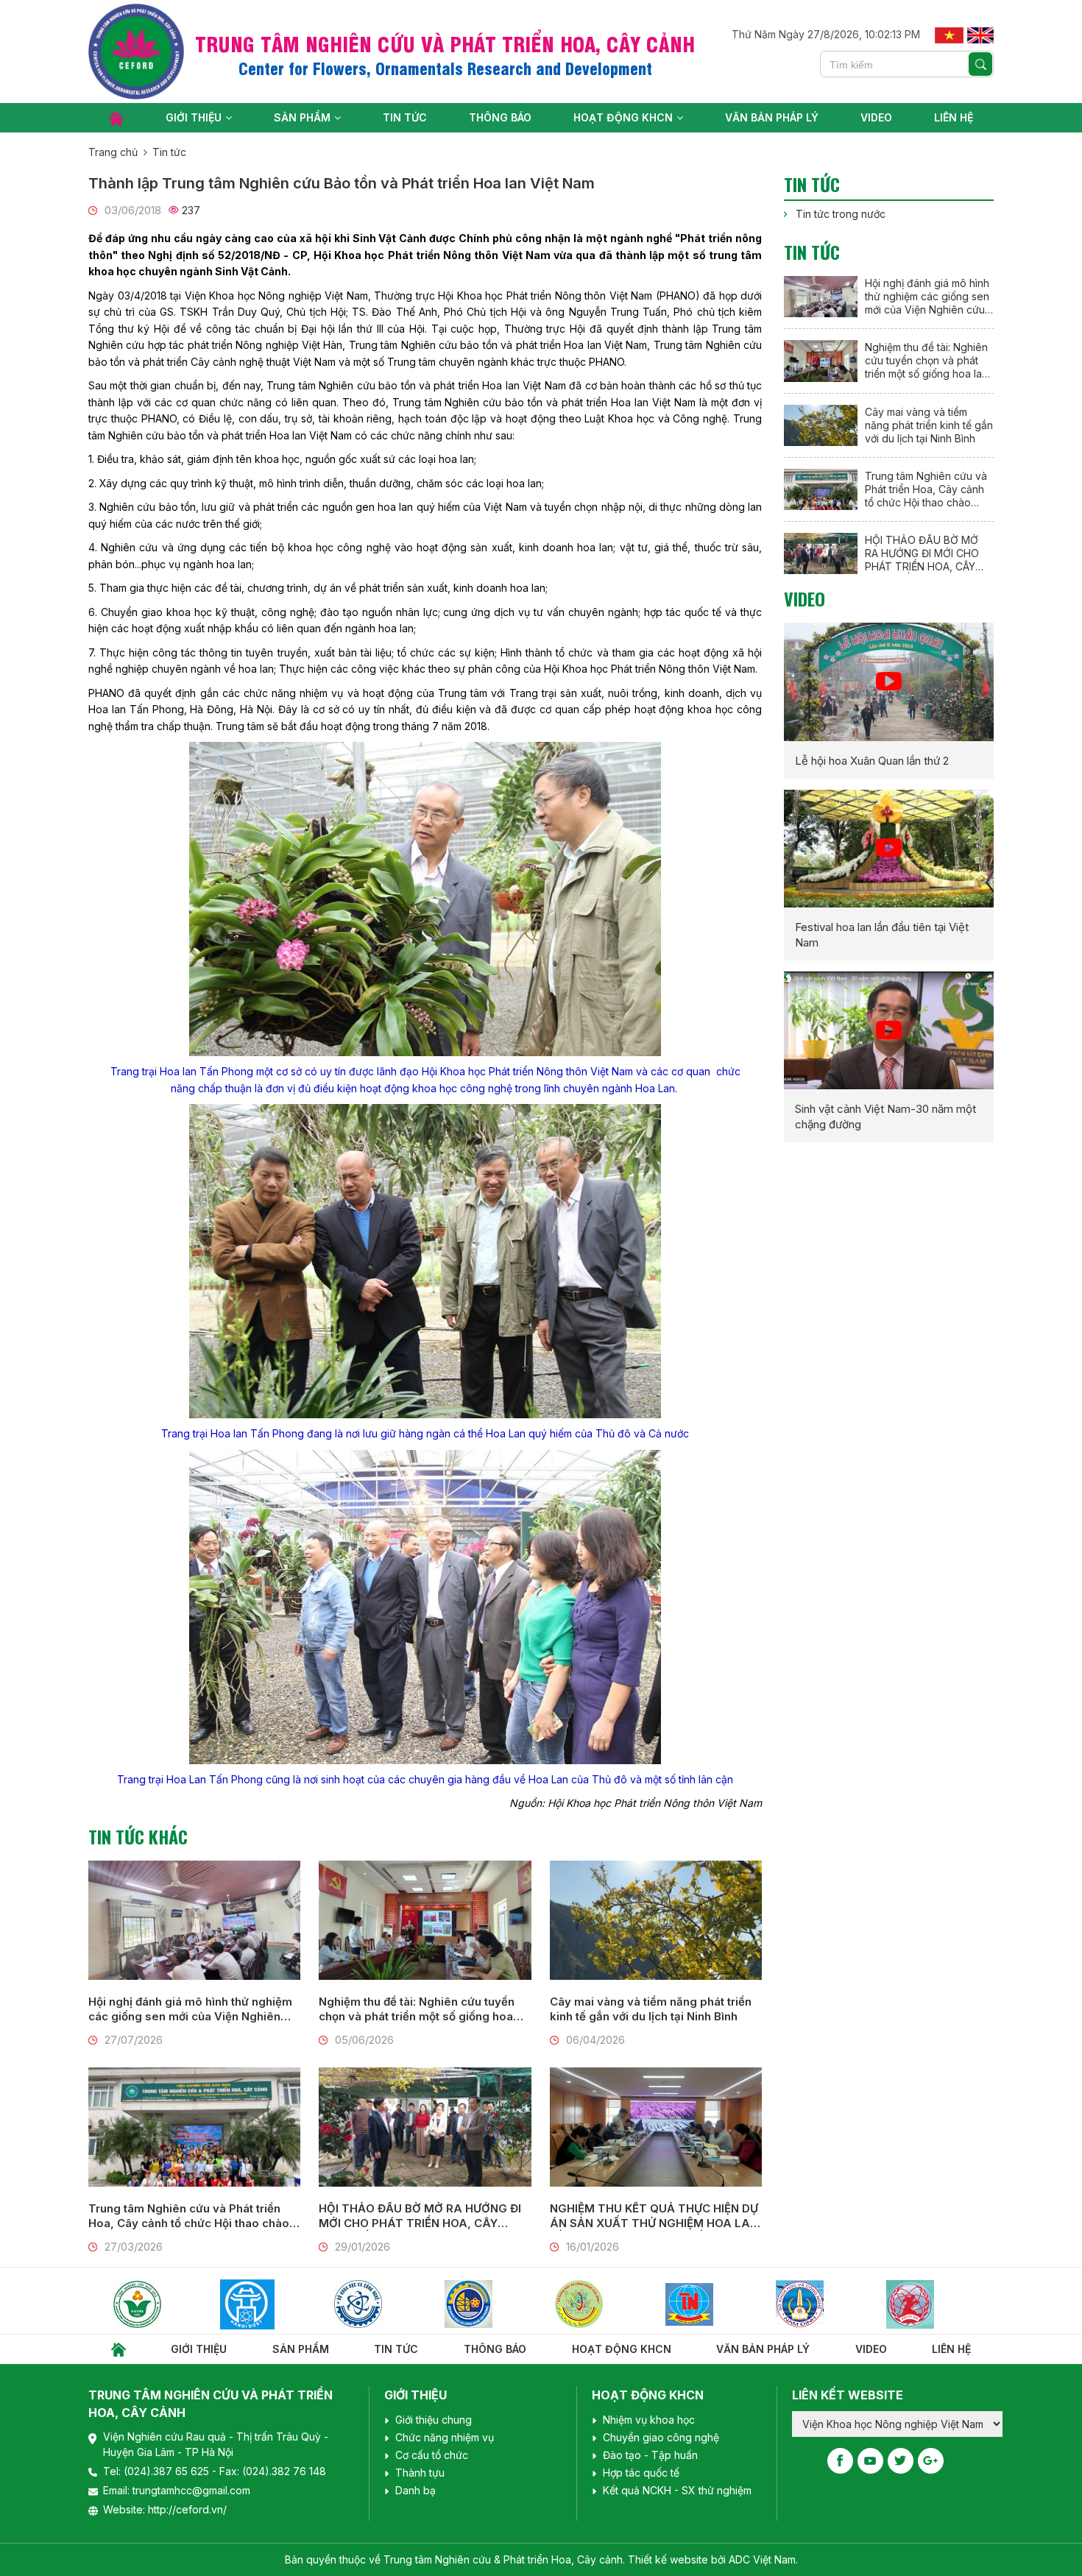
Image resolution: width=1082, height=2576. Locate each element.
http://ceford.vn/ (187, 2509)
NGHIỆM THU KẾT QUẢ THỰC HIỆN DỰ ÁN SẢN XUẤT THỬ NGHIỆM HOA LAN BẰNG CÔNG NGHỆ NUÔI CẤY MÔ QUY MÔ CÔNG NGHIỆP (655, 2216)
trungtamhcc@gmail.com (191, 2490)
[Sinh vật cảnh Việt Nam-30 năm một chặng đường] (889, 1030)
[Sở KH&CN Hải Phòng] (371, 2304)
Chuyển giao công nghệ (661, 2437)
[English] (980, 34)
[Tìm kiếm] (980, 64)
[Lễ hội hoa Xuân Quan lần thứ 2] (889, 682)
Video (876, 117)
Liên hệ (954, 117)
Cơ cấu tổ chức (432, 2455)
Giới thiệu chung (434, 2420)
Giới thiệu (194, 117)
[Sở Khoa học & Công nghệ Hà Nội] (150, 2304)
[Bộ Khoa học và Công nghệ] (261, 2304)
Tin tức (405, 117)
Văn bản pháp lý (772, 117)
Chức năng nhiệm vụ (445, 2437)
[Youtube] (870, 2461)
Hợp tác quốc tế (641, 2473)
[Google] (931, 2461)
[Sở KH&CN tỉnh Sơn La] (923, 2304)
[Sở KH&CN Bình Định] (813, 2304)
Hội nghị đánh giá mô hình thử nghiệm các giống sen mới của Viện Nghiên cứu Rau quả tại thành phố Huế (190, 2009)
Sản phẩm (302, 117)
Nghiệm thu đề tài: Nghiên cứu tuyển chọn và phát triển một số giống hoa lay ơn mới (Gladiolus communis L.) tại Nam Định (422, 2009)
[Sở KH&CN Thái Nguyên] (592, 2304)
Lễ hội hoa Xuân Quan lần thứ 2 (872, 761)
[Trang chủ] (116, 118)
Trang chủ (113, 152)
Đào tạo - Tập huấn (650, 2455)
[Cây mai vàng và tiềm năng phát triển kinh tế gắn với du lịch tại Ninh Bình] (656, 1920)
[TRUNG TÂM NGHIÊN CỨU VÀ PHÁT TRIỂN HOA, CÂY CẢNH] (136, 52)
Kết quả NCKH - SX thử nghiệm (677, 2490)
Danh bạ (416, 2490)
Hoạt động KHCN (623, 117)
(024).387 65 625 (168, 2471)
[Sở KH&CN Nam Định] (702, 2304)
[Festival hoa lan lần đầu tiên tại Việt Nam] (889, 849)
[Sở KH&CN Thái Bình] (481, 2304)
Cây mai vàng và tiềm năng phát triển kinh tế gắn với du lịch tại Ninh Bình (651, 2009)
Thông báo (500, 117)
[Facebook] (840, 2461)
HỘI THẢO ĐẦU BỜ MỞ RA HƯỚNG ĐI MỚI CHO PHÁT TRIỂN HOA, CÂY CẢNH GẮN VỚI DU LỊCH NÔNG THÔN (421, 2216)
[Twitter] (901, 2461)
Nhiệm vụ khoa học (649, 2420)
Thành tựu (420, 2473)
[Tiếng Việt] (949, 34)
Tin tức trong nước (841, 214)
